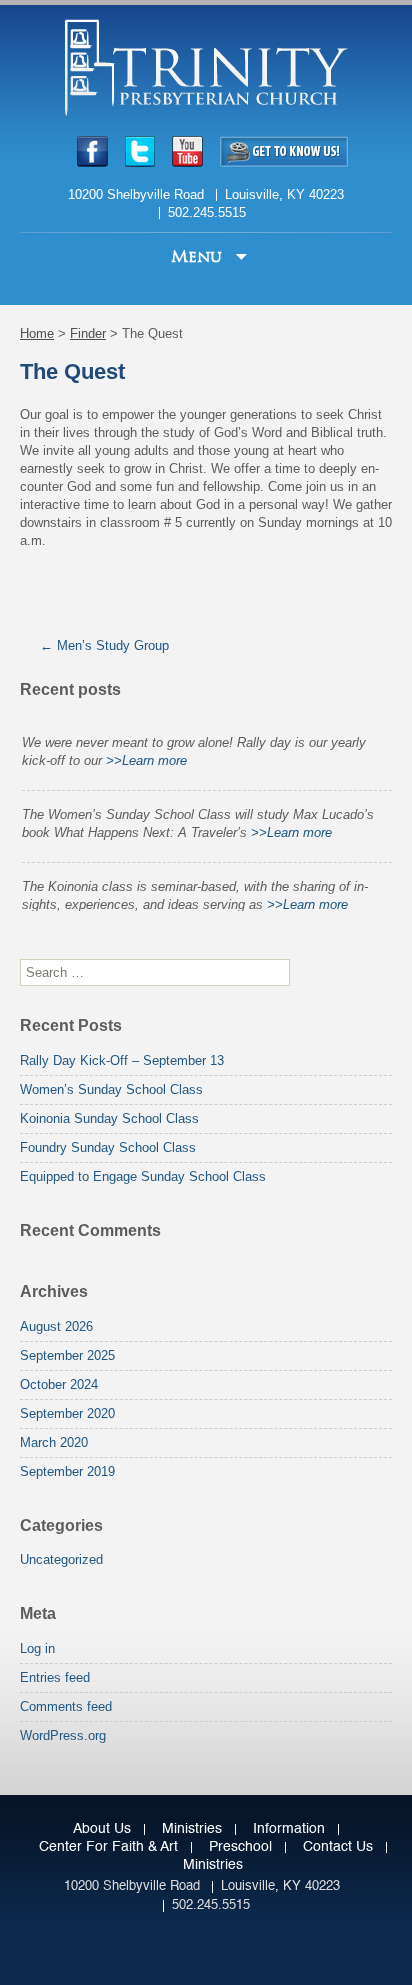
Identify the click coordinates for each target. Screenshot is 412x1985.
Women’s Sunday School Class (111, 1089)
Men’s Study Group (104, 645)
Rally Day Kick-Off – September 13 (122, 1060)
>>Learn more (146, 754)
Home (37, 333)
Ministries (192, 1829)
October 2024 (59, 1384)
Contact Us (338, 1847)
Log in (37, 1648)
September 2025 (67, 1355)
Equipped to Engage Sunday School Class (143, 1176)
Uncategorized (61, 1559)
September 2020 (67, 1413)
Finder (88, 333)
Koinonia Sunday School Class (109, 1118)
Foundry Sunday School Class (108, 1147)
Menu (199, 256)
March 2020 (54, 1442)
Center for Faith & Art (108, 1847)
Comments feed (66, 1706)
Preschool (240, 1847)
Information (289, 1829)
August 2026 (56, 1326)
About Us (102, 1829)
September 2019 (67, 1471)
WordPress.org (63, 1735)
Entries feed (55, 1677)
